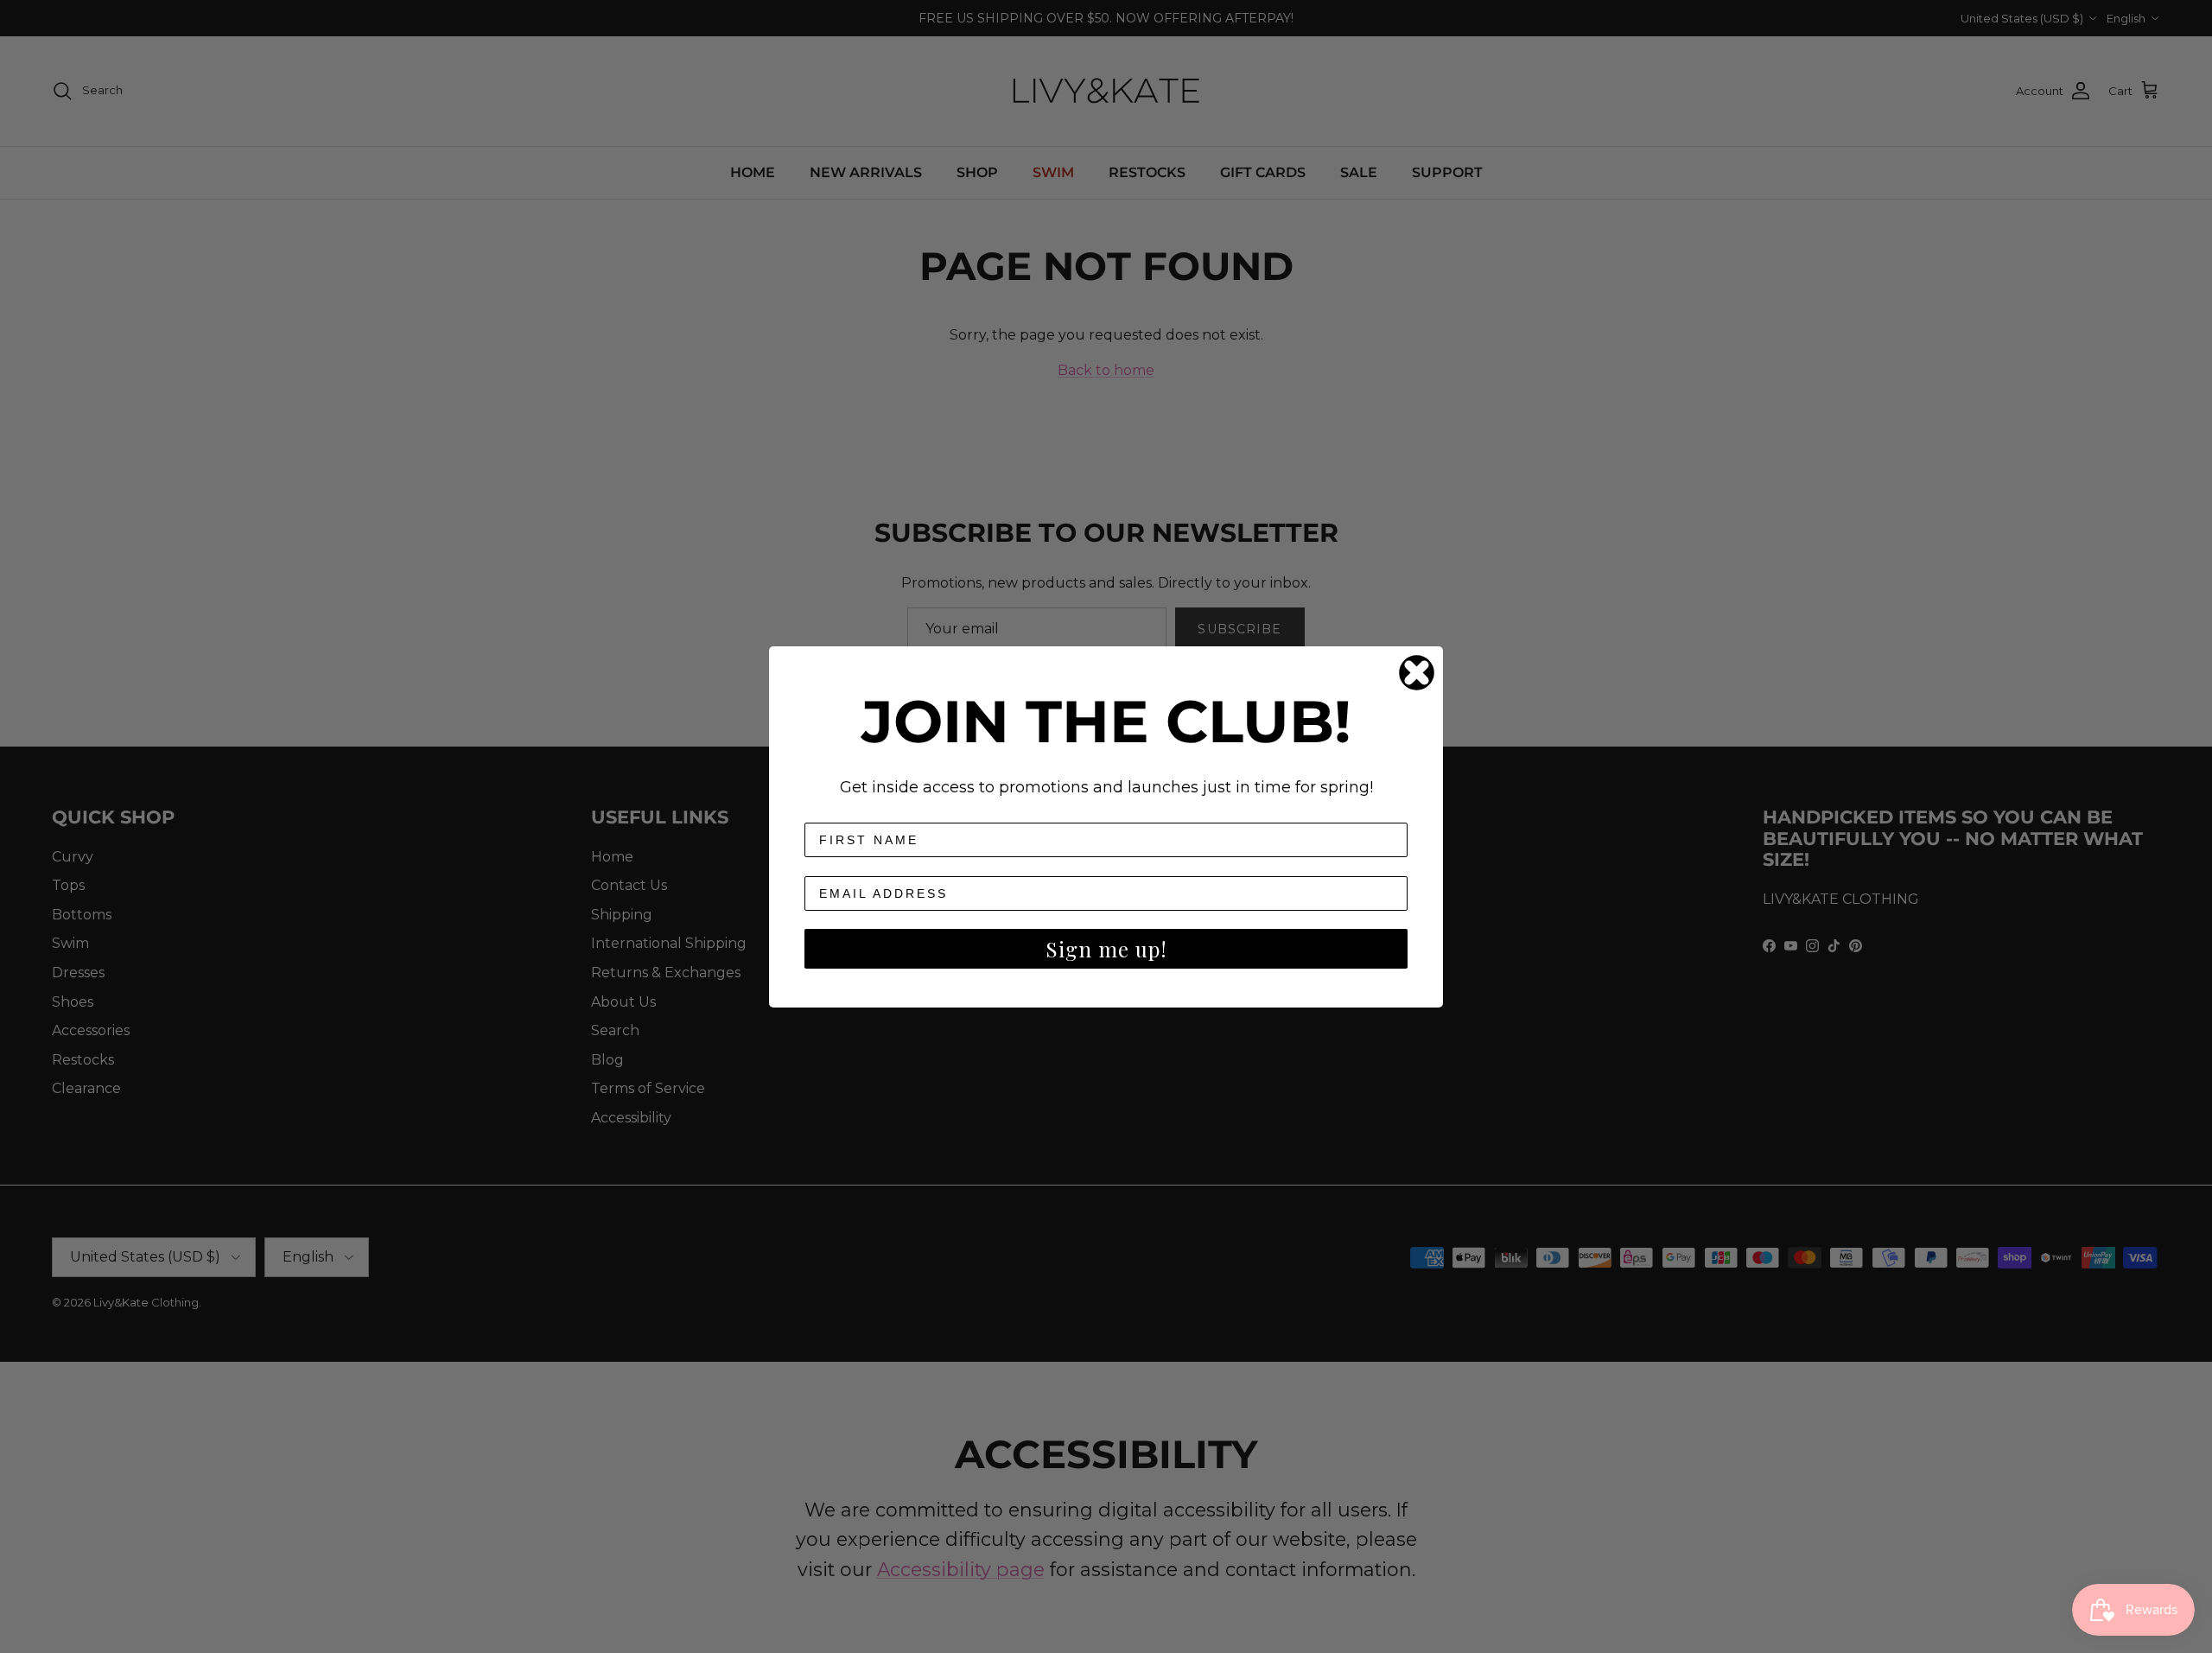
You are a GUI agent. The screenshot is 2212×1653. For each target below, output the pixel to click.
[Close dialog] (1417, 673)
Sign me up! (1106, 949)
